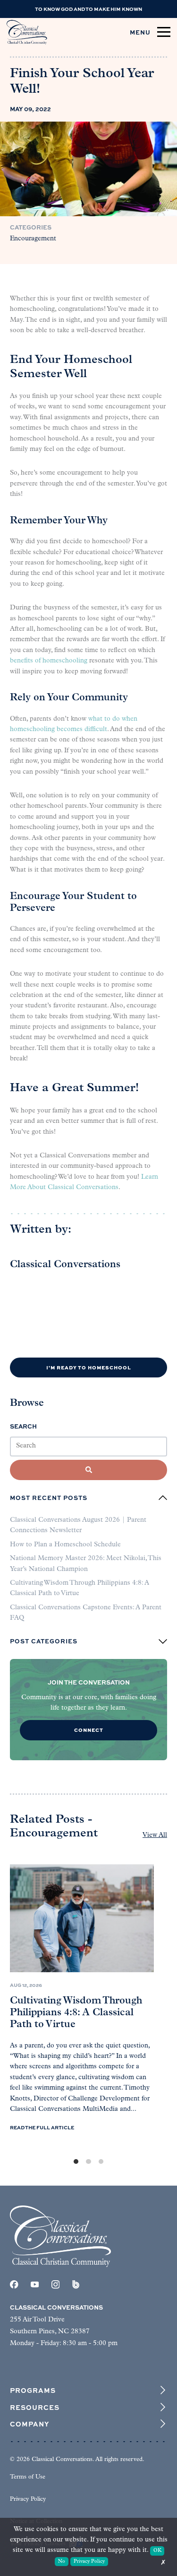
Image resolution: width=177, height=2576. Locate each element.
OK (157, 2551)
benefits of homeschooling (49, 661)
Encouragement (33, 239)
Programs (33, 2390)
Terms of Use (28, 2477)
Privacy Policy (28, 2499)
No (62, 2562)
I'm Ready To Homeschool (89, 1367)
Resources (35, 2407)
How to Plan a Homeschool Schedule (65, 1545)
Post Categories (44, 1641)
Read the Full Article (42, 2128)
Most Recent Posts (49, 1498)
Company (29, 2424)
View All (155, 1835)
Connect (89, 1730)
